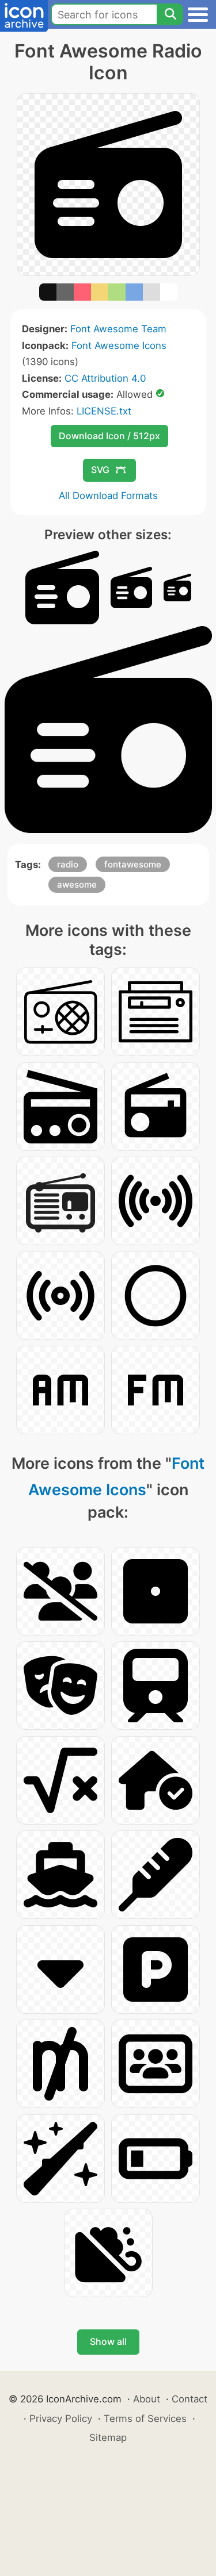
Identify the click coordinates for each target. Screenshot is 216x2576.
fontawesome (133, 864)
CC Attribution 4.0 (105, 378)
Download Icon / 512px (109, 436)
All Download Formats (108, 496)
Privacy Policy (61, 2418)
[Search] (170, 14)
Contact (190, 2399)
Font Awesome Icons (119, 345)
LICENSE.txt (104, 411)
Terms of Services (145, 2418)
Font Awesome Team (118, 329)
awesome (77, 884)
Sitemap (108, 2437)
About (147, 2399)
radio (68, 864)
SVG (100, 470)
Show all (108, 2341)
